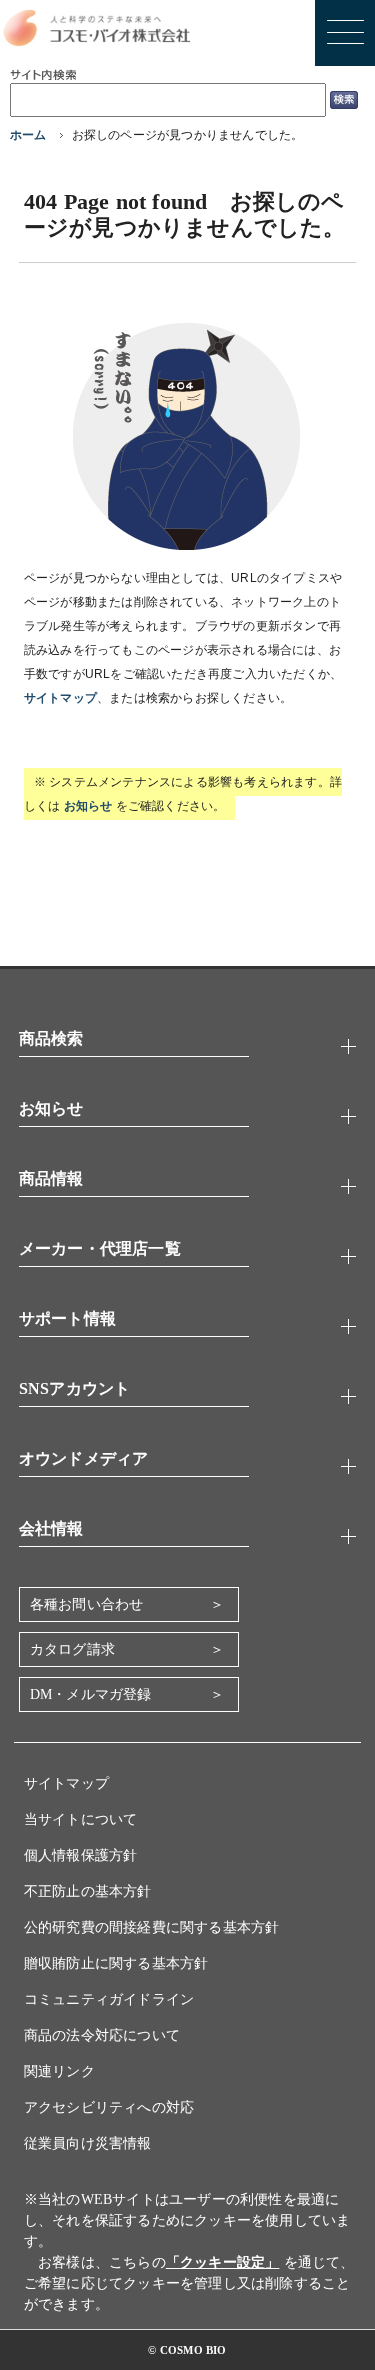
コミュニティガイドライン (109, 1999)
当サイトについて (81, 1819)
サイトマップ (60, 698)
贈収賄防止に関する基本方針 (116, 1963)
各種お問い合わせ (87, 1604)
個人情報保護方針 (81, 1855)
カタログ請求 (72, 1649)
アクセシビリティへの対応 (109, 2107)
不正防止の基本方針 (88, 1891)
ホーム (28, 135)
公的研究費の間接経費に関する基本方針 (152, 1927)
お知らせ (88, 806)
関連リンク (59, 2071)
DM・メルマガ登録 (91, 1694)
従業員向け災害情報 (88, 2143)
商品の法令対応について (102, 2035)
